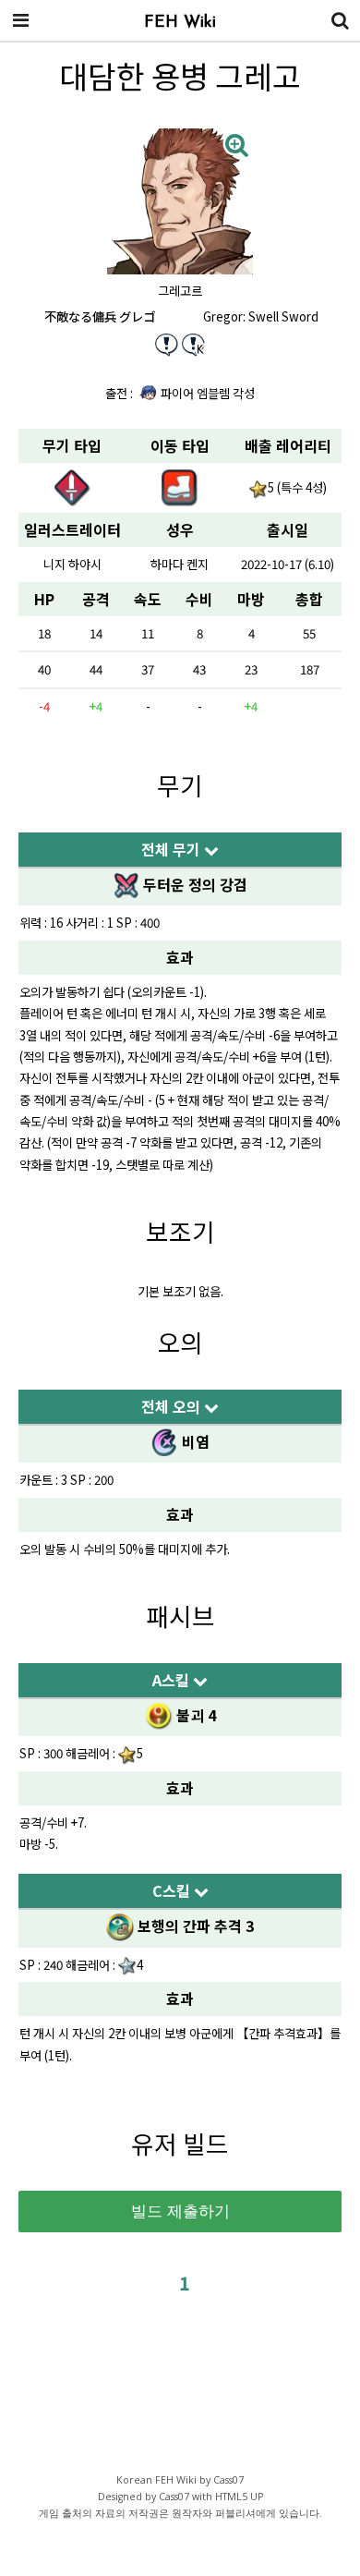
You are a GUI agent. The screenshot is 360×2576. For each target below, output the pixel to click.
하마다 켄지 (180, 564)
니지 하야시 (72, 564)
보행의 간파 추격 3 (193, 1926)
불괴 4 (194, 1715)
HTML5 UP (239, 2497)
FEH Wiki (180, 23)
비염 (194, 1441)
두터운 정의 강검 (193, 884)
